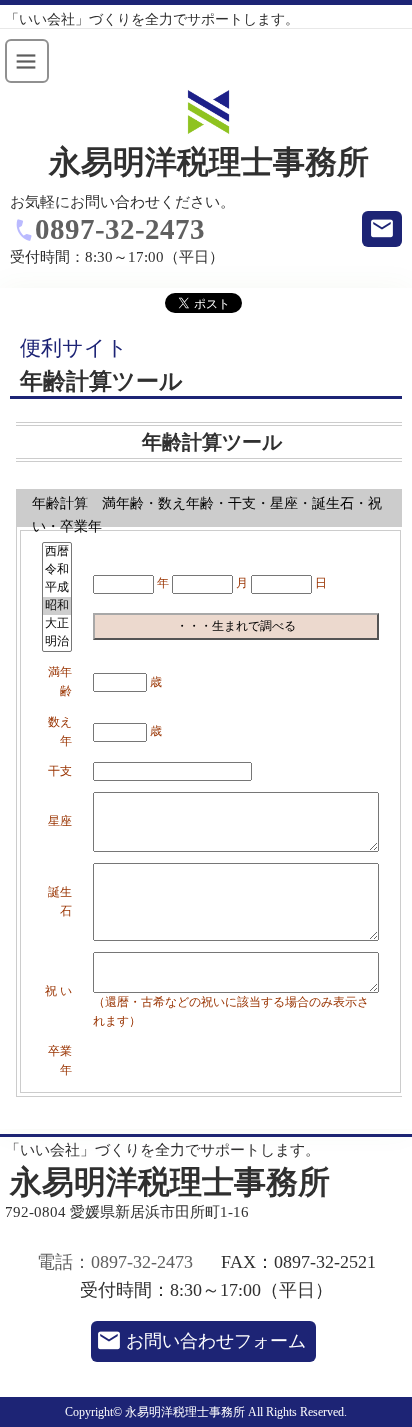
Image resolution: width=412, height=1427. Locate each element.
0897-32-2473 (120, 229)
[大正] (57, 624)
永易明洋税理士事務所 (209, 162)
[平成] (57, 588)
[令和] (57, 570)
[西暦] (57, 552)
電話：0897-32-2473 (115, 1262)
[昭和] (57, 606)
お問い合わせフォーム (216, 1341)
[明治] (57, 642)
